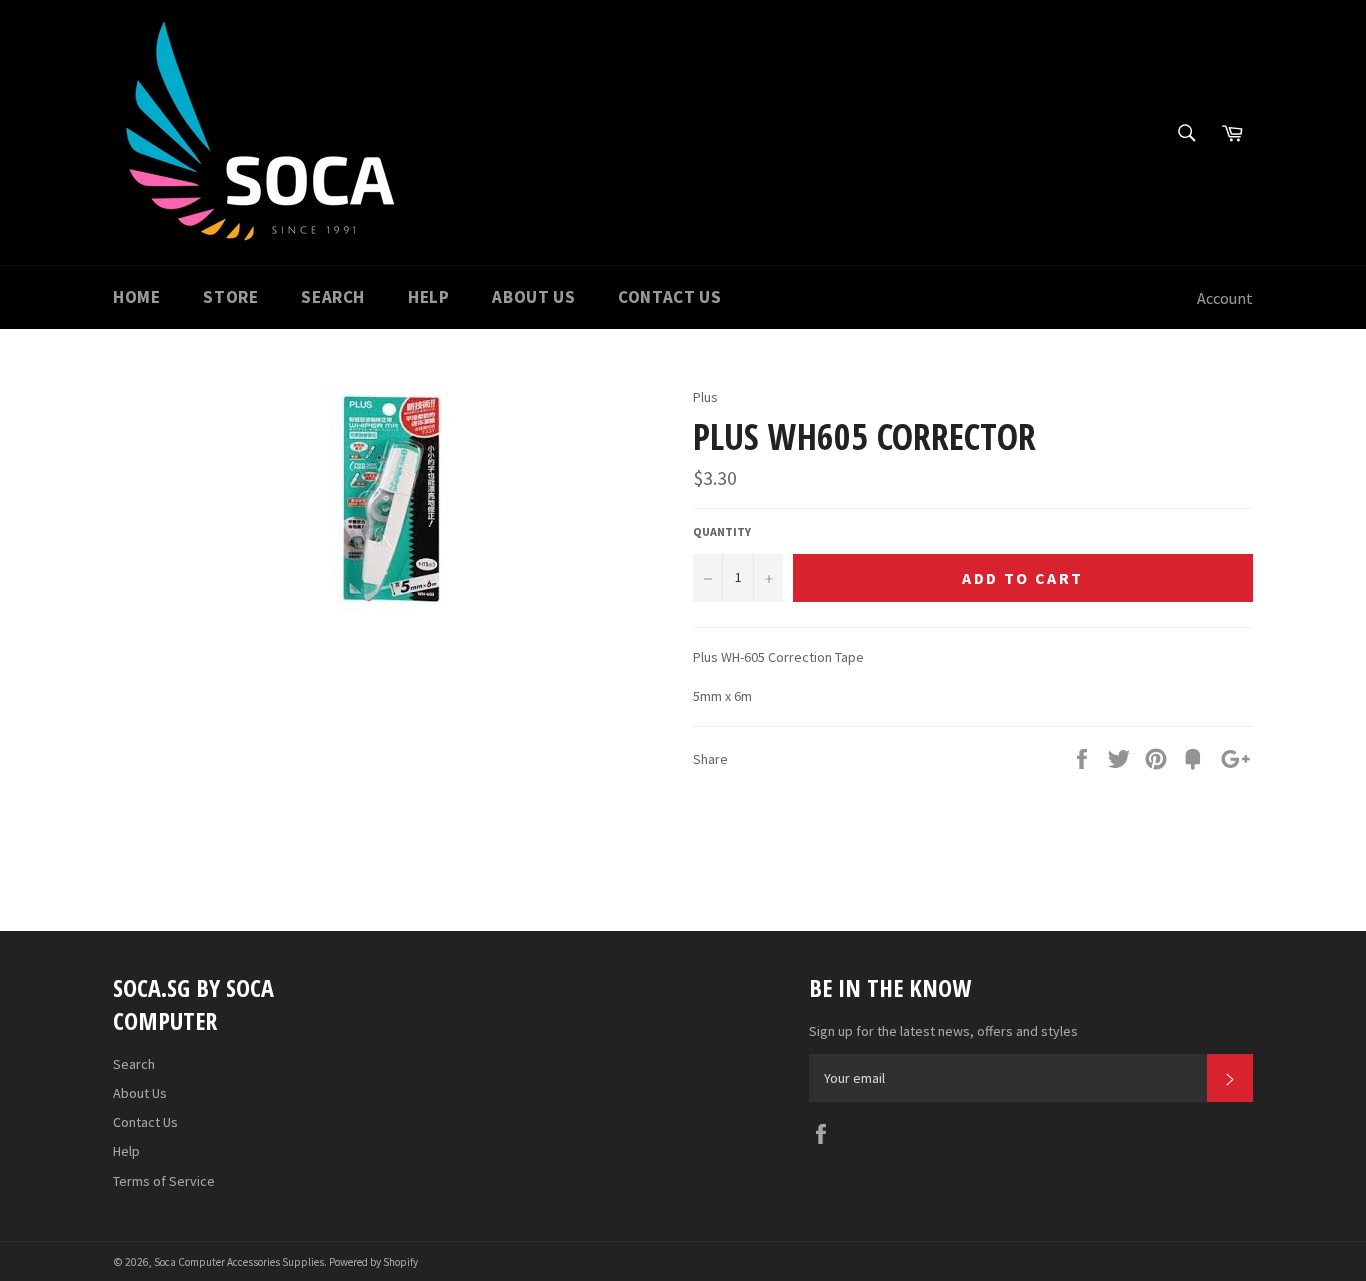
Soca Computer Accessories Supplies (239, 1262)
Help (428, 297)
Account (1225, 298)
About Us (533, 297)
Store (230, 297)
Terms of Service (164, 1181)
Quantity (722, 531)
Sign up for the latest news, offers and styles (943, 1031)
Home (136, 297)
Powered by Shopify (373, 1262)
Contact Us (669, 297)
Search (333, 297)
